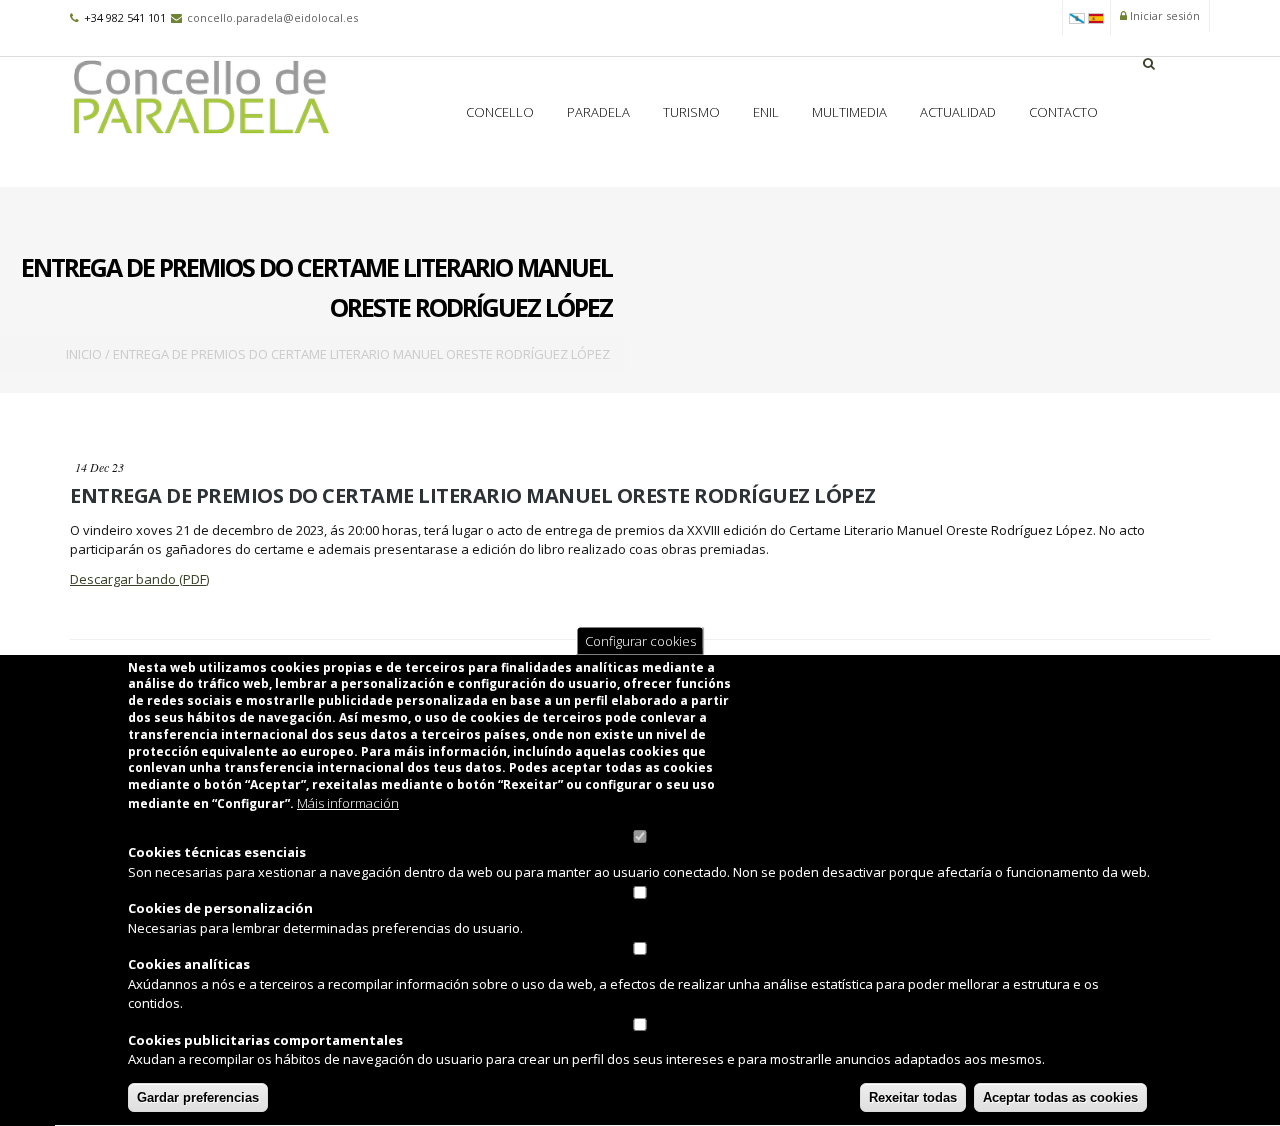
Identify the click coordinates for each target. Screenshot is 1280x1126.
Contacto (1063, 112)
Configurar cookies (640, 641)
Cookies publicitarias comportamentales (265, 1041)
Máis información (348, 804)
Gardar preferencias (198, 1098)
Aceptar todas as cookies (1060, 1098)
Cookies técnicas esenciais (217, 853)
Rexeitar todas (913, 1098)
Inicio (84, 354)
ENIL (766, 112)
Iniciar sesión (1163, 15)
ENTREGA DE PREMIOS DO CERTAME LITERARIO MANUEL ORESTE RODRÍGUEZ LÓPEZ (473, 495)
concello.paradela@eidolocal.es (272, 17)
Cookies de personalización (220, 909)
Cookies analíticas (189, 965)
